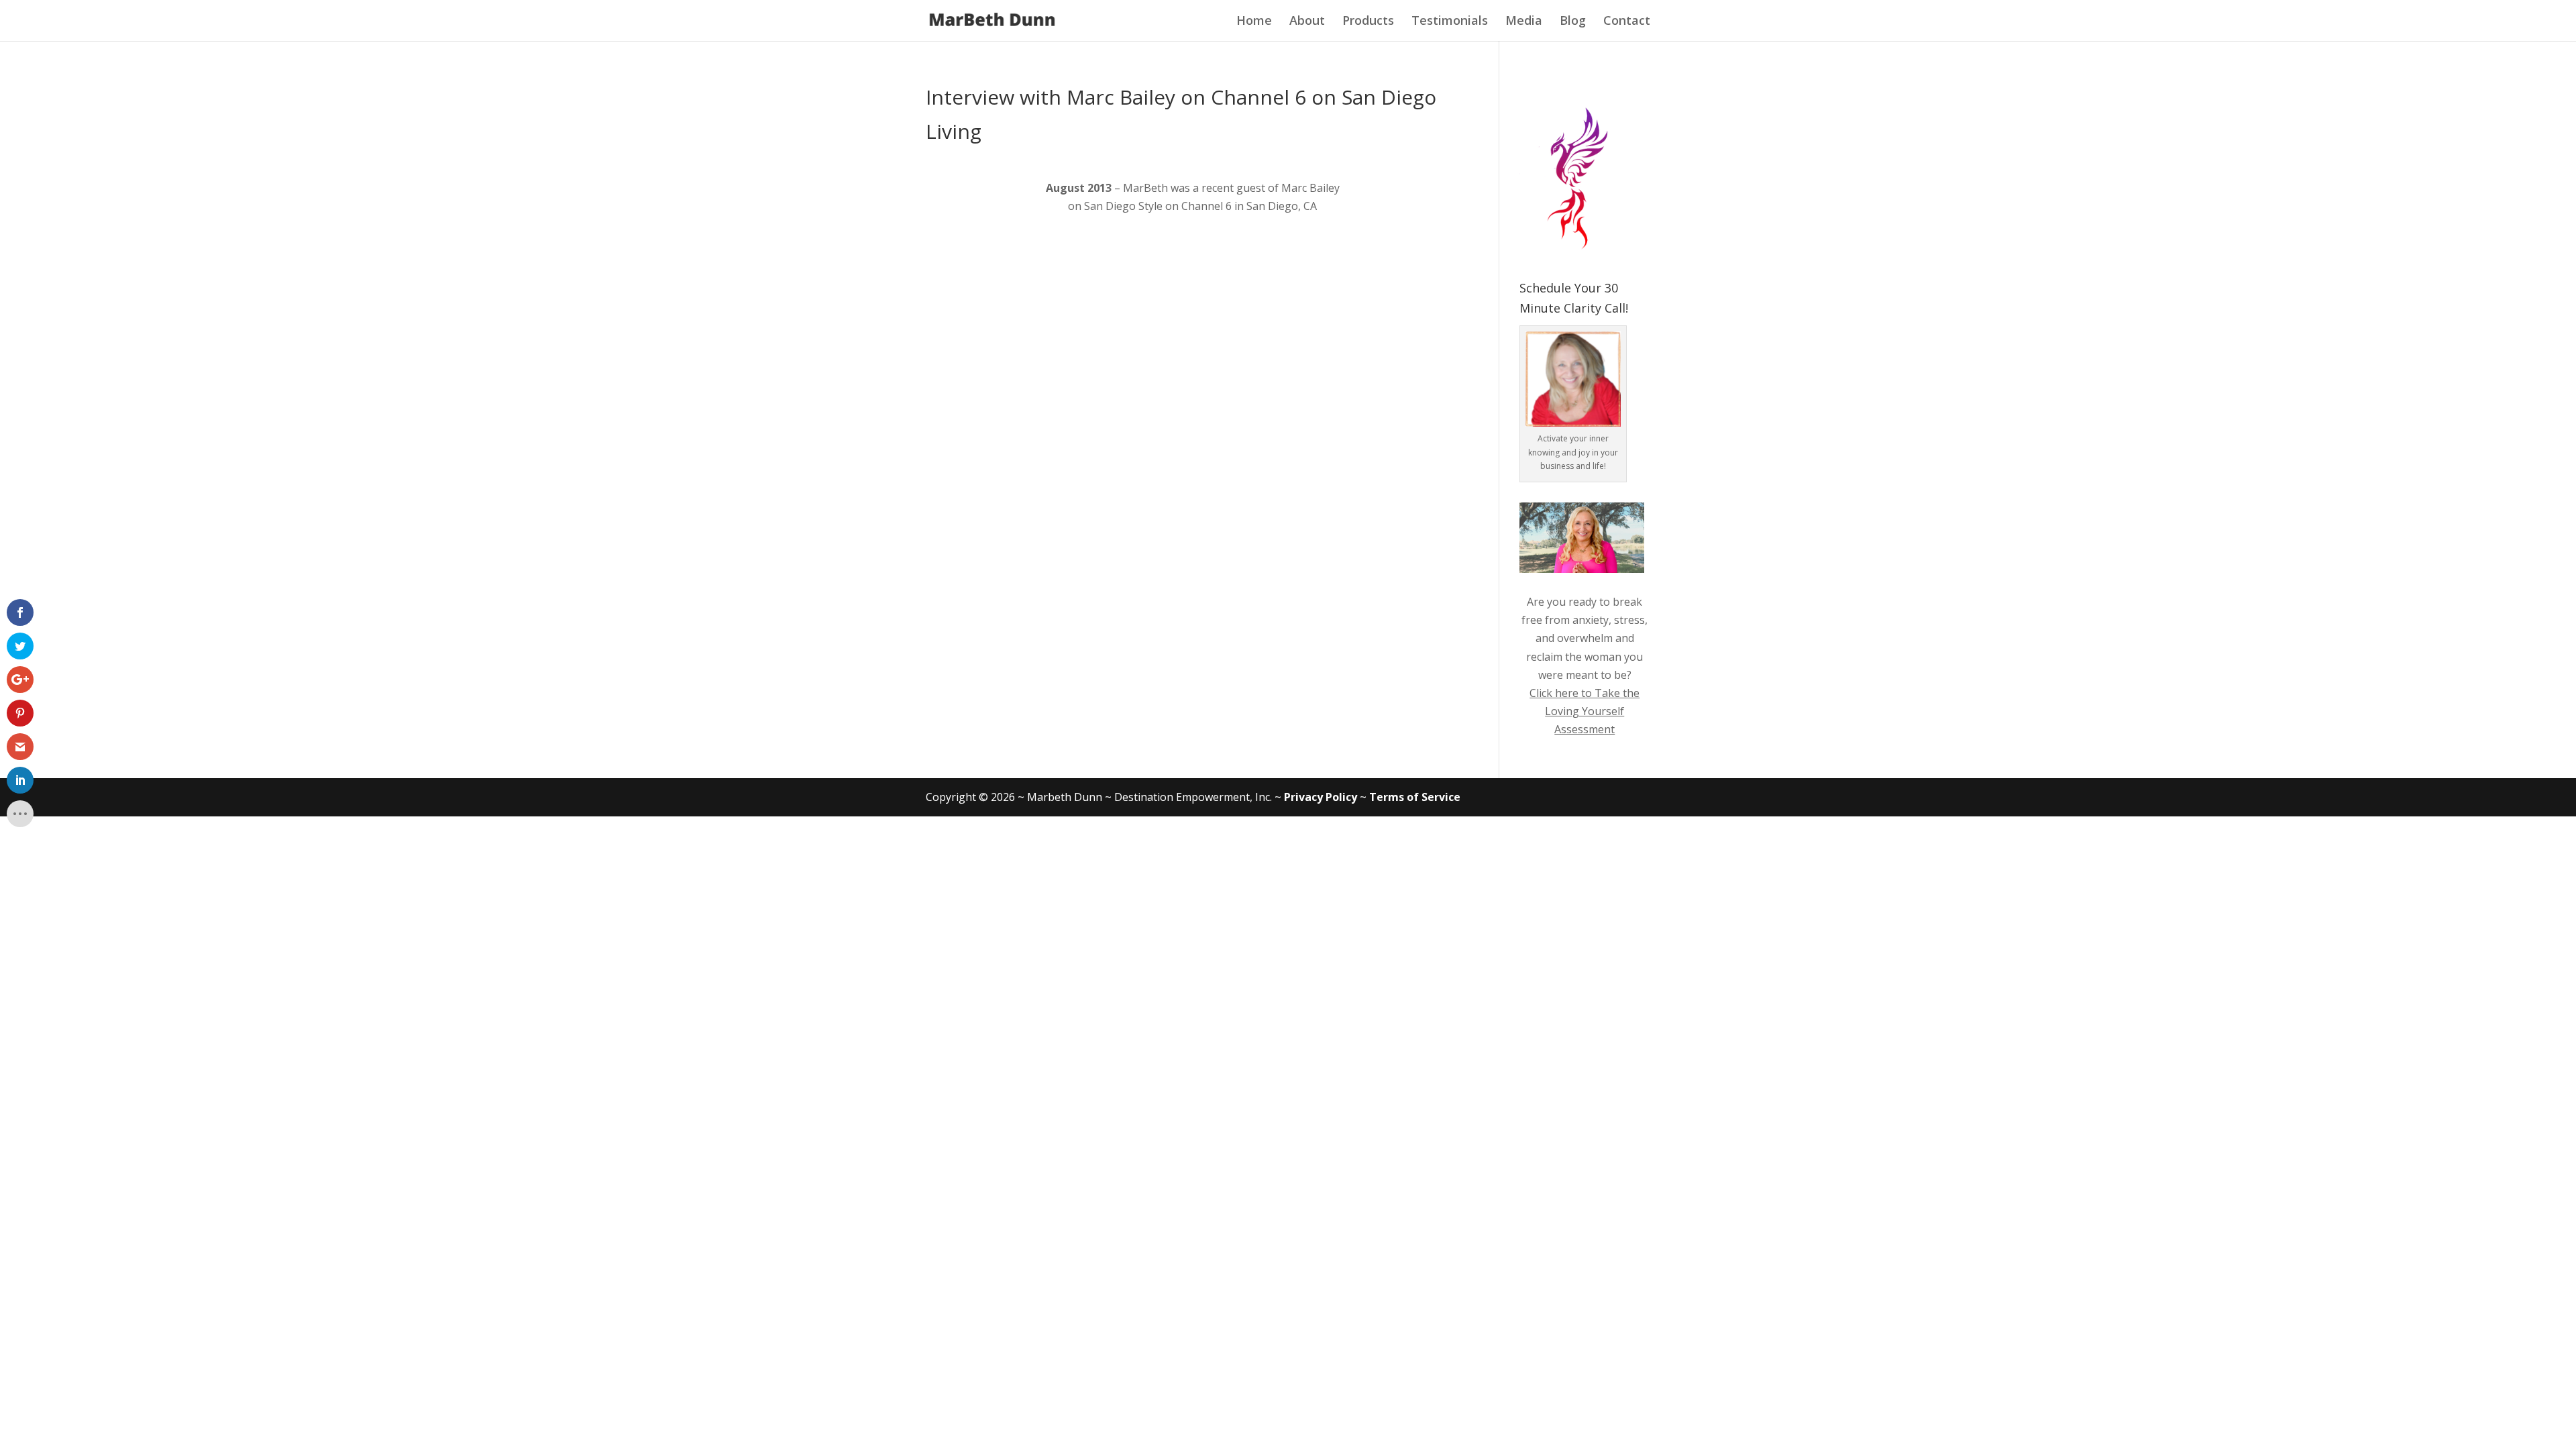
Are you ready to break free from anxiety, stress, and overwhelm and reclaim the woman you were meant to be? (1585, 638)
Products (1368, 20)
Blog (1573, 20)
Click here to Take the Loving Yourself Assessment (1585, 711)
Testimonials (1450, 20)
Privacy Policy (1321, 797)
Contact (1627, 20)
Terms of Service (1415, 797)
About (1307, 20)
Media (1524, 20)
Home (1254, 20)
